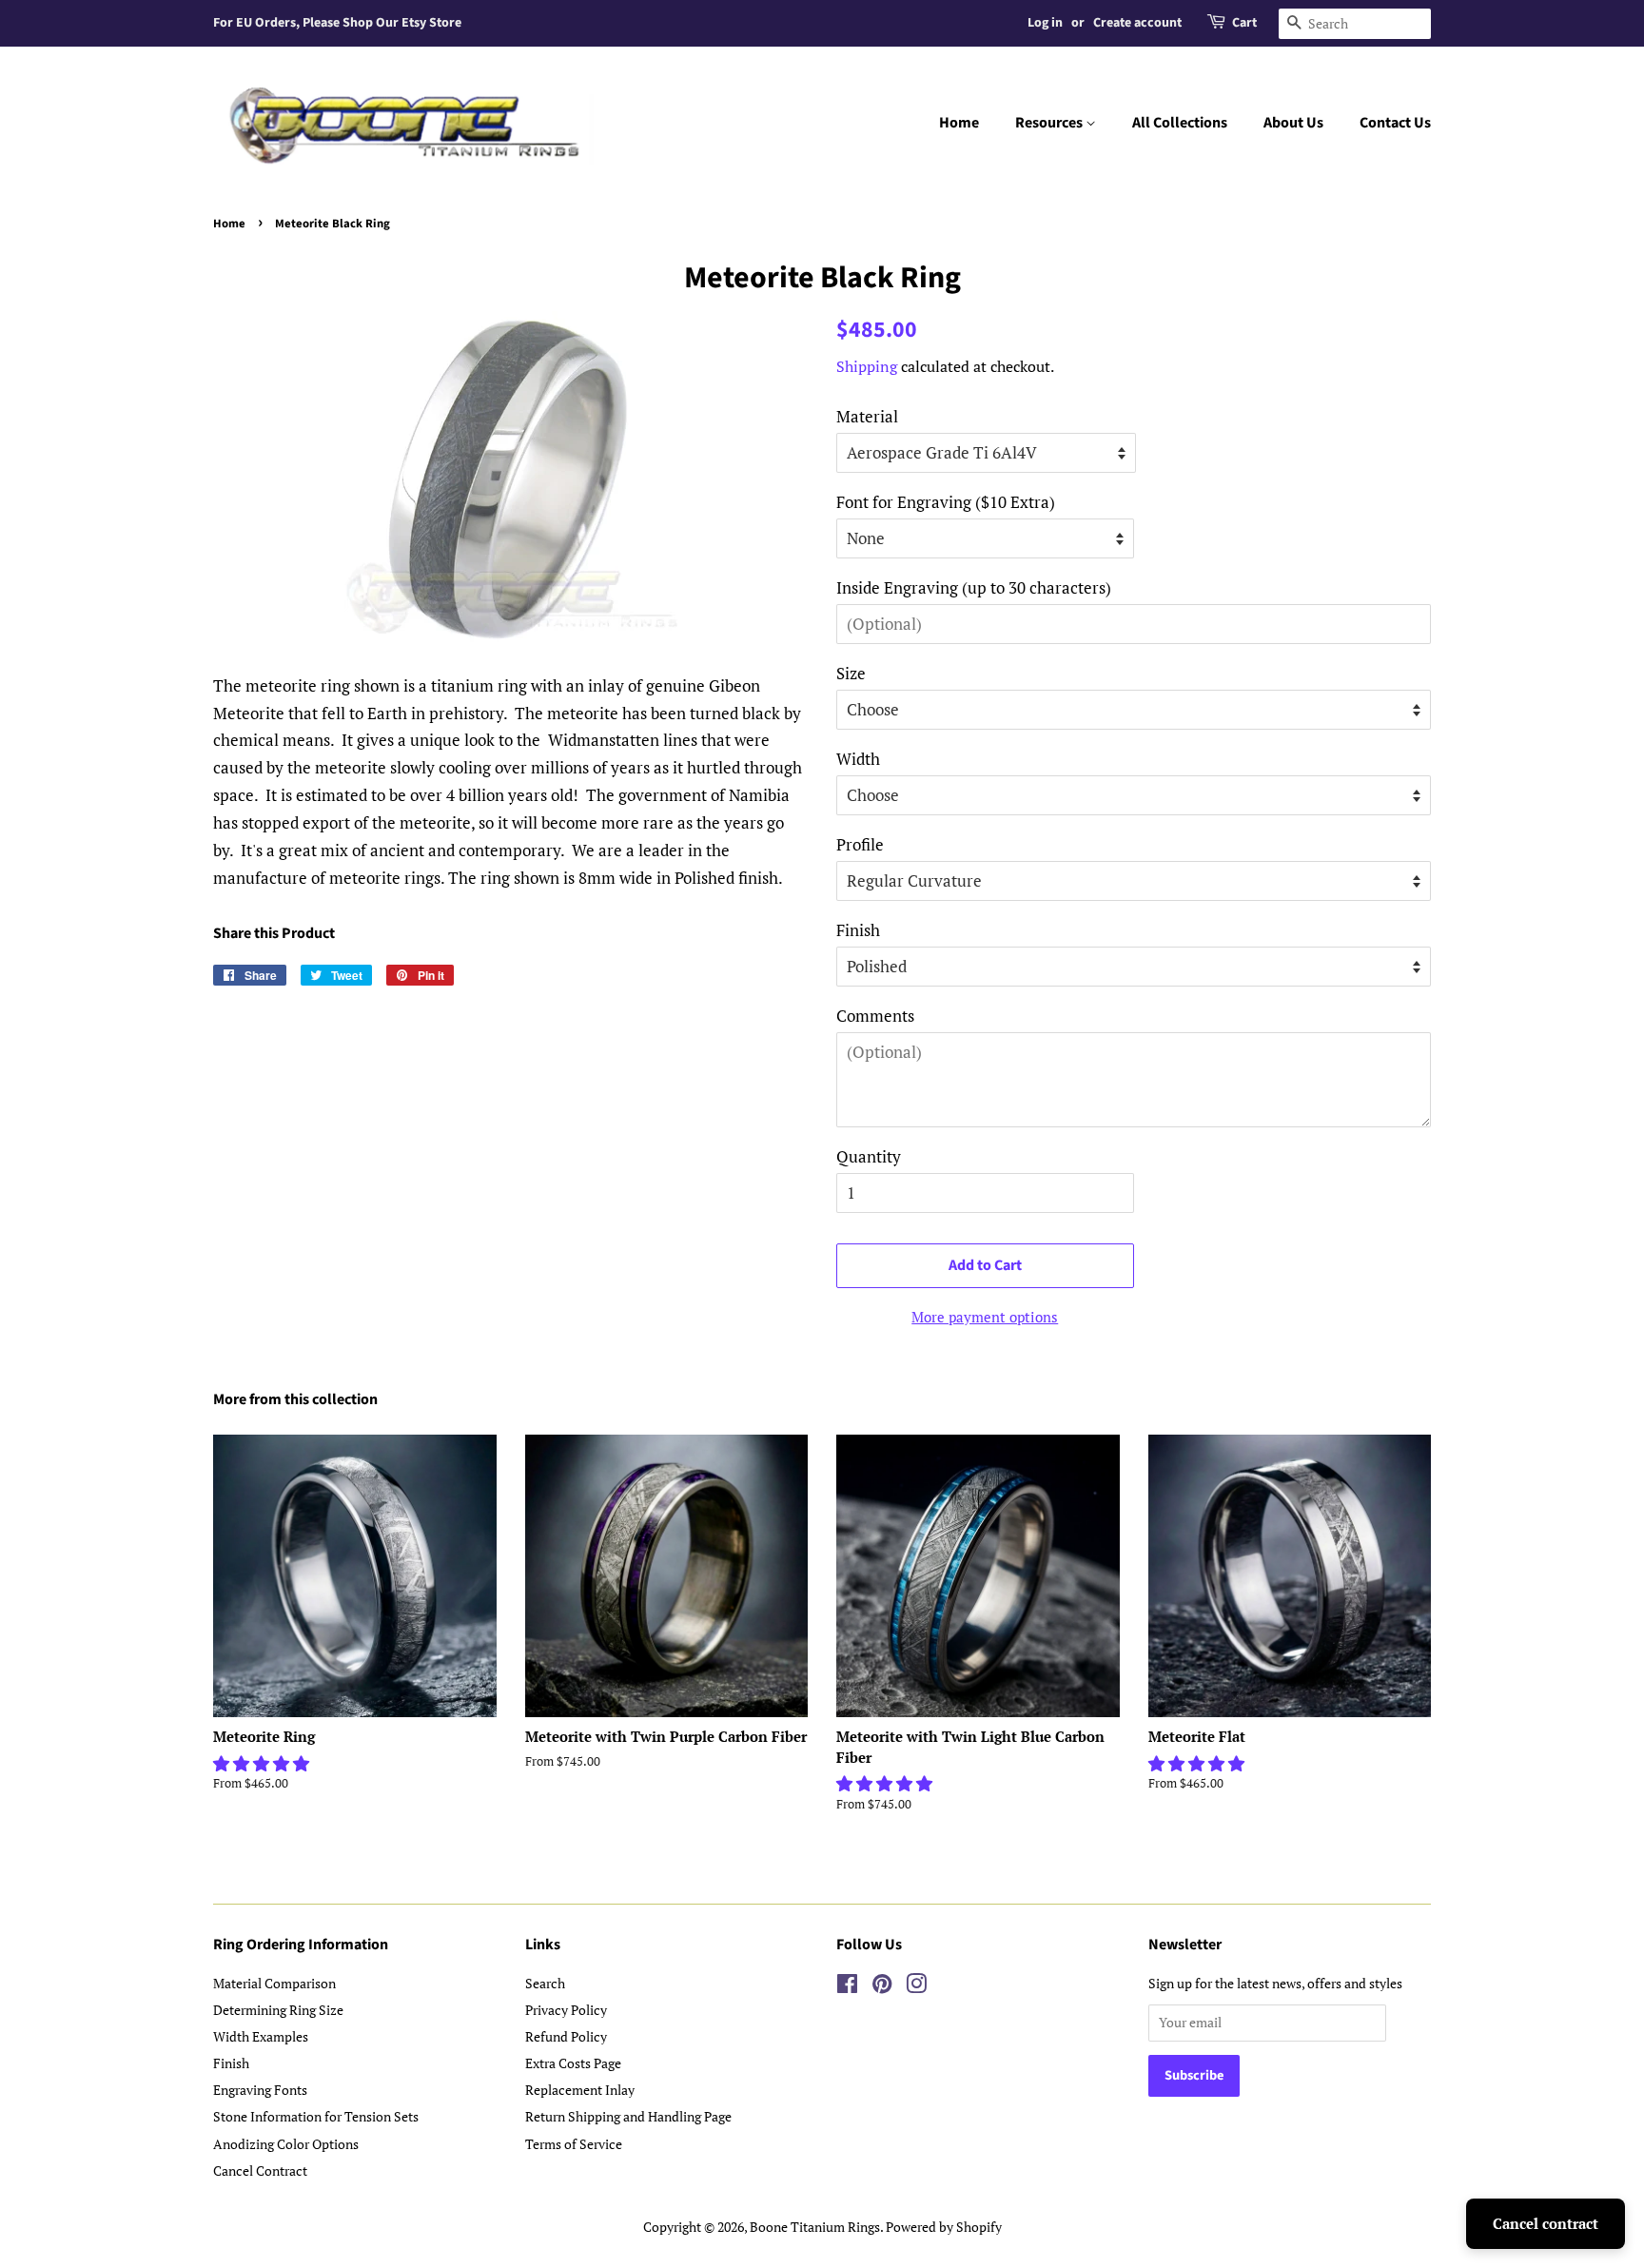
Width (858, 759)
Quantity (869, 1156)
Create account (1137, 23)
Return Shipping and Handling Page (628, 2116)
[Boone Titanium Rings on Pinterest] (882, 1987)
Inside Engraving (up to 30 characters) (974, 587)
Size (851, 673)
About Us (1293, 123)
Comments (875, 1016)
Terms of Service (574, 2144)
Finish (858, 930)
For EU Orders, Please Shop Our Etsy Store (337, 23)
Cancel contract (1546, 2223)
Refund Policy (566, 2036)
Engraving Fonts (260, 2090)
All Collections (1180, 123)
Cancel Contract (260, 2170)
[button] (263, 1763)
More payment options (985, 1317)
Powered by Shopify (944, 2227)
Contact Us (1395, 123)
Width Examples (261, 2036)
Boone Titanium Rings (815, 2227)
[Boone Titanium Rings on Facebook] (847, 1987)
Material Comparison (274, 1983)
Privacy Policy (566, 2010)
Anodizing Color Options (286, 2144)
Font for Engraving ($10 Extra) (946, 502)
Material (867, 416)
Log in (1045, 23)
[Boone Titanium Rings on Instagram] (916, 1987)
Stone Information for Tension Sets (316, 2116)
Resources (1050, 123)
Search (545, 1983)
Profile (860, 844)
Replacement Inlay (580, 2090)
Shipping (867, 366)
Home (959, 123)
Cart (1244, 23)
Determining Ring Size (278, 2010)
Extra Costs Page (573, 2063)
